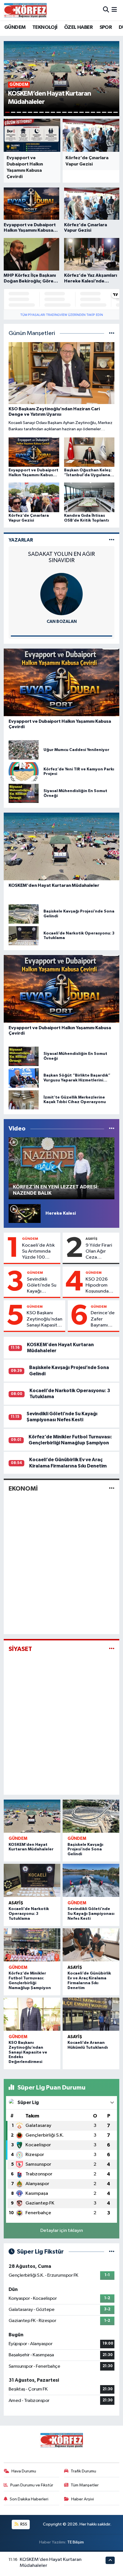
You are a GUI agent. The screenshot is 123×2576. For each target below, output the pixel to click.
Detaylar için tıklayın (62, 2231)
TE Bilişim (76, 2542)
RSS (23, 2524)
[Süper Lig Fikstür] (112, 2252)
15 (87, 112)
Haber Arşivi (83, 2499)
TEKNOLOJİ (45, 27)
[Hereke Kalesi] (25, 1213)
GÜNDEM (15, 27)
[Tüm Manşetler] (112, 333)
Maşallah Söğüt (55, 622)
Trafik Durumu (83, 2471)
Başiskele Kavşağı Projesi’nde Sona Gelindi (85, 1850)
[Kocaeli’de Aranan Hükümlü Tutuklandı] (91, 2014)
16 (93, 112)
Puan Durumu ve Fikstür (32, 2485)
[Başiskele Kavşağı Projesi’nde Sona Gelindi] (91, 1816)
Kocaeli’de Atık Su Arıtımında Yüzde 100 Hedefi (38, 1252)
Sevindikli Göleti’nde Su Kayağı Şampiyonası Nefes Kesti (42, 1286)
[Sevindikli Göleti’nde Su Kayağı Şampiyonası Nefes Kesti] (91, 1880)
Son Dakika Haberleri (29, 2499)
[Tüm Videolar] (112, 1129)
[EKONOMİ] (112, 1488)
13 (76, 112)
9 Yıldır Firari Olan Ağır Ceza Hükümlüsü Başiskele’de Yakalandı (99, 1252)
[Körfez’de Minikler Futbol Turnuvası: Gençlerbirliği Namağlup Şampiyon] (32, 1945)
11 (64, 112)
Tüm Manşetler (85, 2485)
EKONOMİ (23, 1489)
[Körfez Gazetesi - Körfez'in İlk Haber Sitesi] (25, 10)
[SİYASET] (112, 1649)
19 (110, 112)
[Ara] (106, 10)
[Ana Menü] (114, 10)
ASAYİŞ (91, 1239)
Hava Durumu (24, 2471)
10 (59, 112)
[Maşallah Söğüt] (55, 594)
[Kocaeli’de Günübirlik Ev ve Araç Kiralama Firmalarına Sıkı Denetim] (91, 1945)
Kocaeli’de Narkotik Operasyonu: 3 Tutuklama (29, 1914)
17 (99, 112)
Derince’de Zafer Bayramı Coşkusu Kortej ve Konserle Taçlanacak (103, 1319)
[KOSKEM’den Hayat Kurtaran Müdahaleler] (32, 1816)
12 (70, 112)
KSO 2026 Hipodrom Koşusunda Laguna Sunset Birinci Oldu (101, 1286)
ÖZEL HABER (78, 27)
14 (82, 112)
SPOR (106, 27)
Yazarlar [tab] (21, 540)
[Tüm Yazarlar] (112, 540)
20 (116, 112)
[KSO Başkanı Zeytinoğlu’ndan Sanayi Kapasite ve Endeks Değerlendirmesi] (32, 2014)
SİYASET (20, 1649)
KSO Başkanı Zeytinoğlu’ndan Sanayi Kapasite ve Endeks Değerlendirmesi (45, 1319)
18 (104, 112)
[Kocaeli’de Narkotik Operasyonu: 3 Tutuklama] (32, 1880)
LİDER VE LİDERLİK (55, 554)
